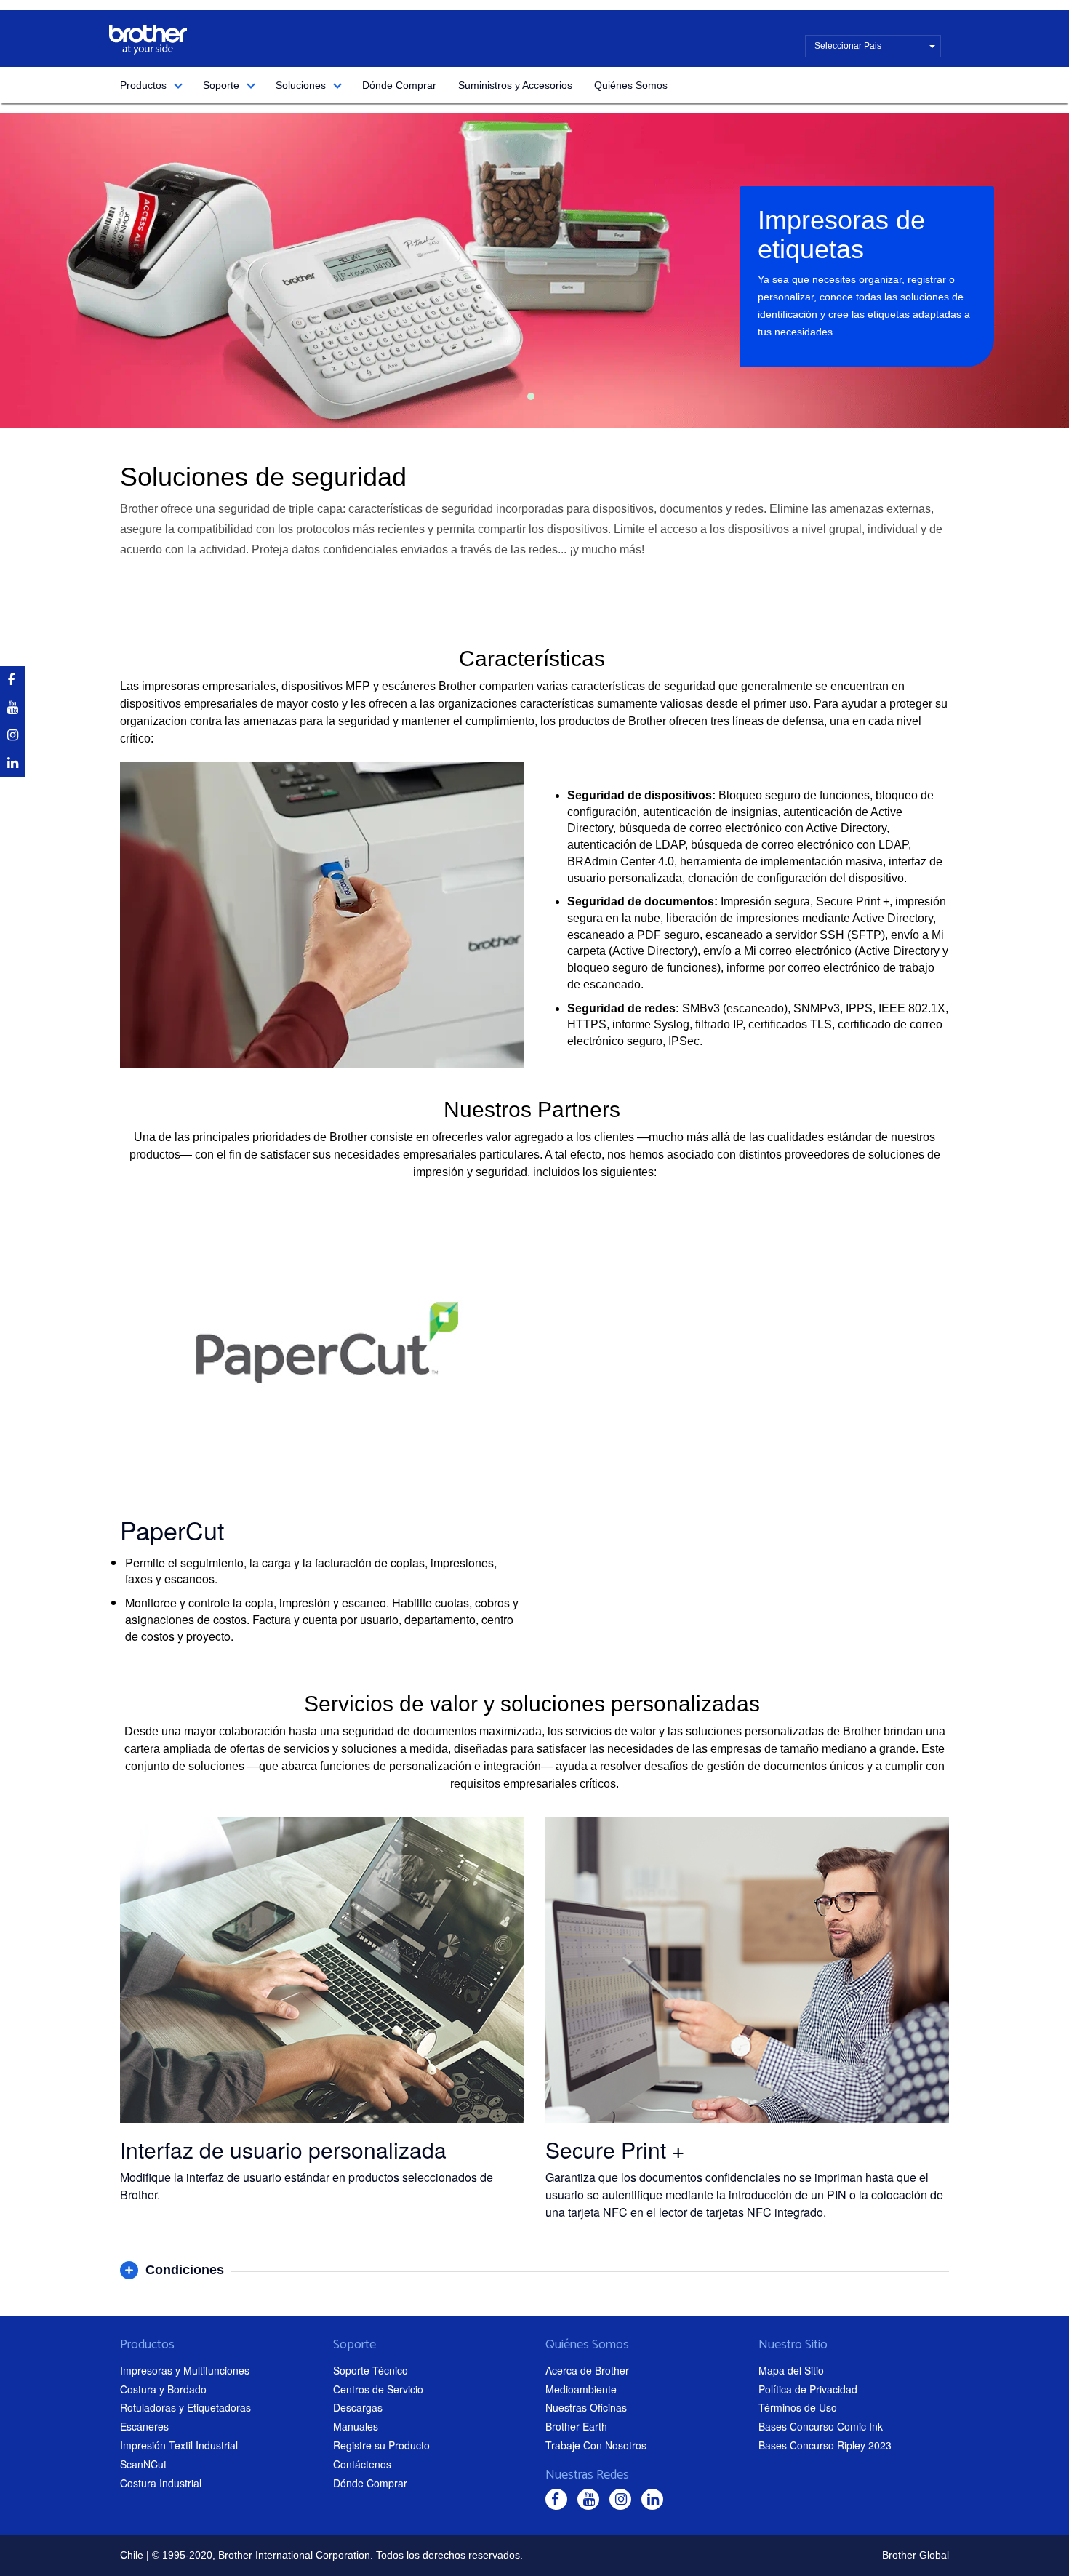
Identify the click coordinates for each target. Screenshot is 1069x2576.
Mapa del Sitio (791, 2370)
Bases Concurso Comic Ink (821, 2426)
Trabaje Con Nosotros (596, 2445)
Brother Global (916, 2555)
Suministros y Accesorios (515, 85)
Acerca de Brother (587, 2370)
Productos (143, 85)
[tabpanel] (534, 271)
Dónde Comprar (399, 85)
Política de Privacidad (808, 2389)
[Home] (148, 40)
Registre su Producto (381, 2445)
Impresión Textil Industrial (179, 2445)
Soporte (221, 85)
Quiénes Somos (631, 85)
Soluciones (301, 85)
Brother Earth (576, 2426)
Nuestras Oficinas (586, 2407)
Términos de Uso (798, 2407)
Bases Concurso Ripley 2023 (825, 2445)
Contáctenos (362, 2464)
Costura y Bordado (163, 2389)
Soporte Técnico (371, 2370)
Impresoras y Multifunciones (185, 2370)
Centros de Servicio (378, 2389)
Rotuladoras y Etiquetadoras (185, 2407)
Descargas (358, 2407)
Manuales (356, 2426)
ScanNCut (143, 2464)
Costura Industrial (161, 2483)
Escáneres (144, 2426)
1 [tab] (531, 396)
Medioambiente (581, 2389)
